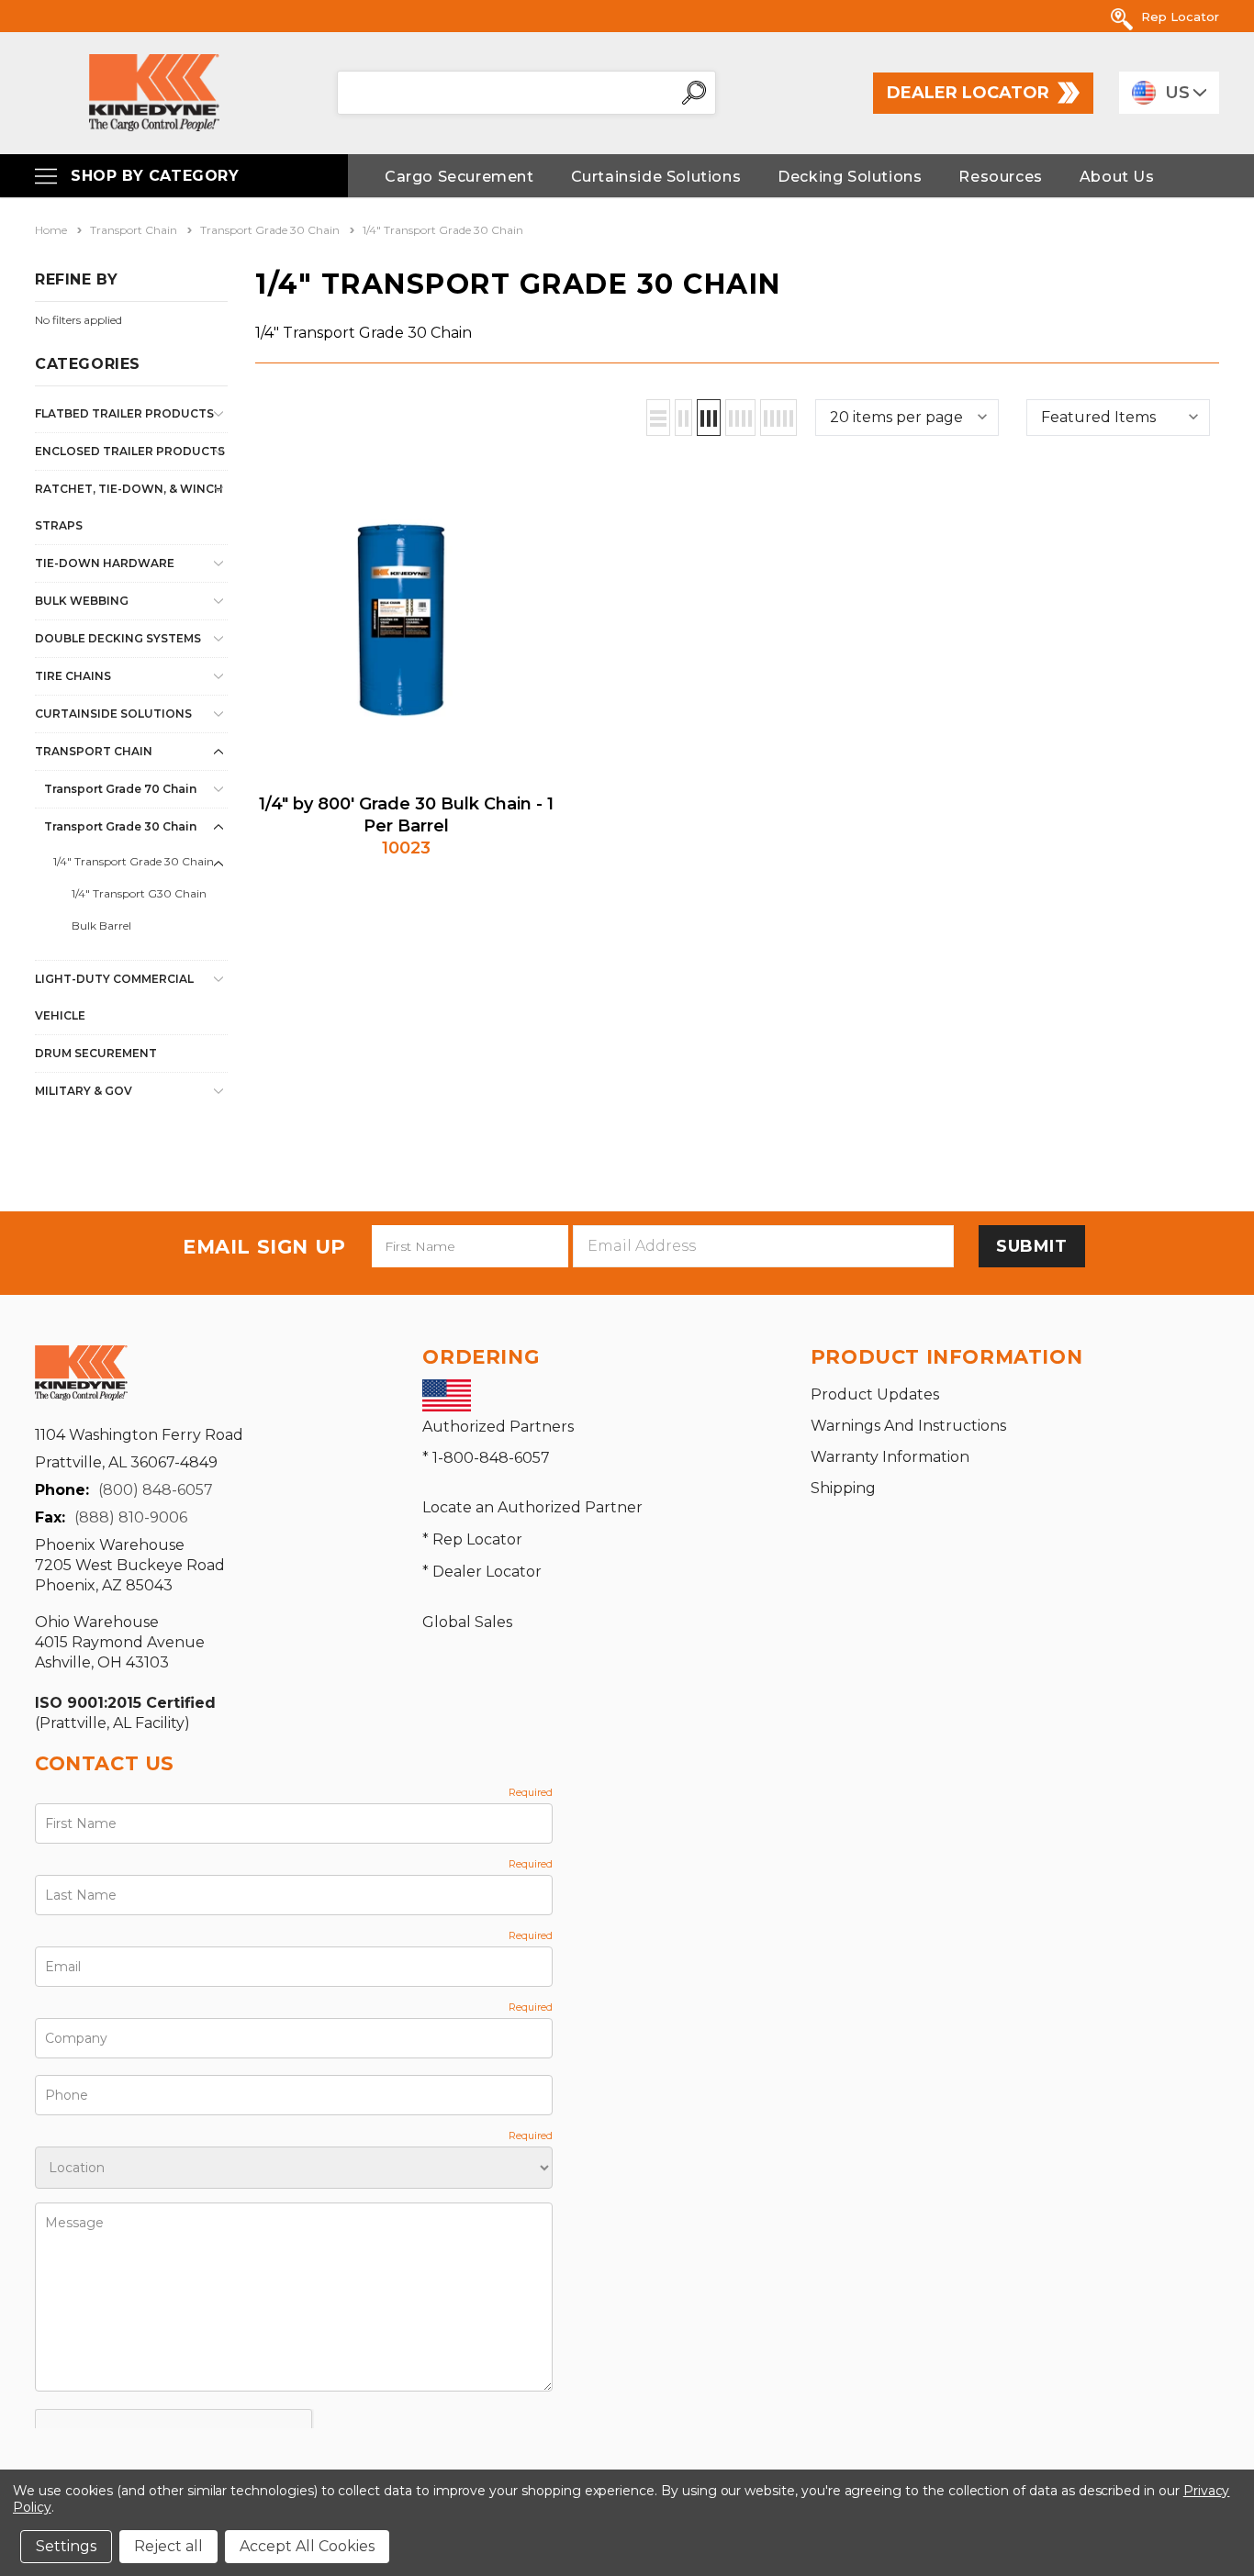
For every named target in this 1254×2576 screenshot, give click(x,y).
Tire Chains (73, 676)
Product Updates (875, 1394)
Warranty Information (890, 1457)
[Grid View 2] (683, 418)
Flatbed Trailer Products (124, 413)
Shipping (843, 1488)
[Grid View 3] (709, 418)
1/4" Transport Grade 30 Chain (134, 861)
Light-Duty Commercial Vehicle (114, 997)
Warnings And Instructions (908, 1426)
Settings (66, 2546)
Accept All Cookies (307, 2546)
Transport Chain (94, 751)
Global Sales (467, 1622)
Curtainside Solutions (113, 714)
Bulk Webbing (82, 601)
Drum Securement (96, 1053)
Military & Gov (84, 1091)
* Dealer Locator (482, 1572)
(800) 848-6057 (156, 1490)
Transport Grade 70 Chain (120, 789)
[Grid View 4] (740, 418)
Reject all (168, 2546)
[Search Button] (694, 93)
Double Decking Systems (118, 638)
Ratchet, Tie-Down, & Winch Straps (129, 507)
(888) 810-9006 (131, 1517)
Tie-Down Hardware (105, 563)
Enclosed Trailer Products (130, 451)
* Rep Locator (472, 1539)
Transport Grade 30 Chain (120, 826)
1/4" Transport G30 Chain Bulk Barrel (139, 909)
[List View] (658, 418)
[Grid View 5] (778, 418)
